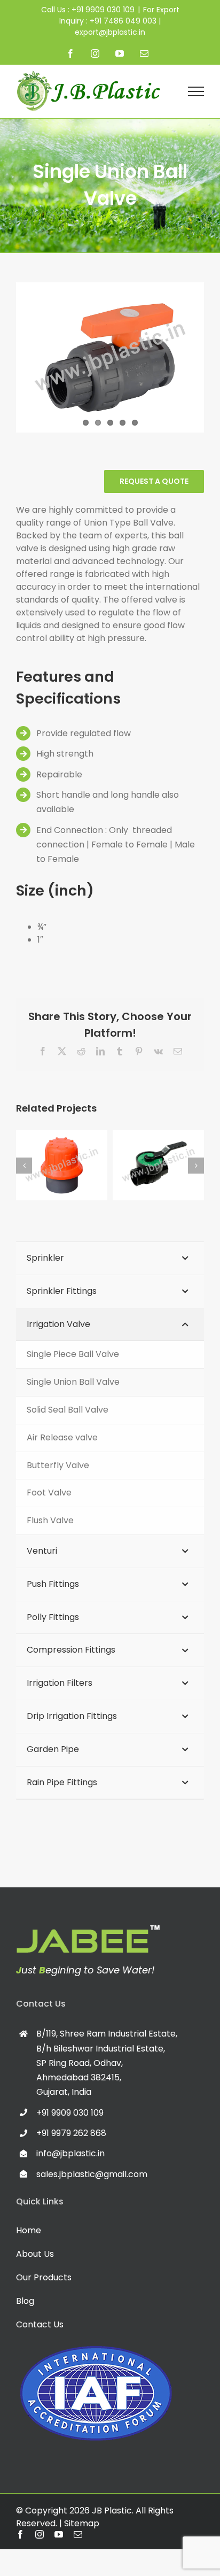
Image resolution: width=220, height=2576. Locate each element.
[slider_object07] (88, 1929)
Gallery (73, 1154)
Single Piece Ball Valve (147, 1145)
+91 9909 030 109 (70, 2113)
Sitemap (82, 2523)
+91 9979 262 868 (71, 2133)
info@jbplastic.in (70, 2153)
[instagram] (40, 2534)
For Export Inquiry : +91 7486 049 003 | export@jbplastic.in (119, 21)
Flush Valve (50, 1154)
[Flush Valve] (62, 1165)
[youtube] (59, 2534)
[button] (24, 1166)
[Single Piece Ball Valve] (158, 1165)
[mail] (78, 2534)
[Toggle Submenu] (185, 1258)
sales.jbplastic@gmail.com (92, 2174)
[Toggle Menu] (196, 91)
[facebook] (20, 2534)
